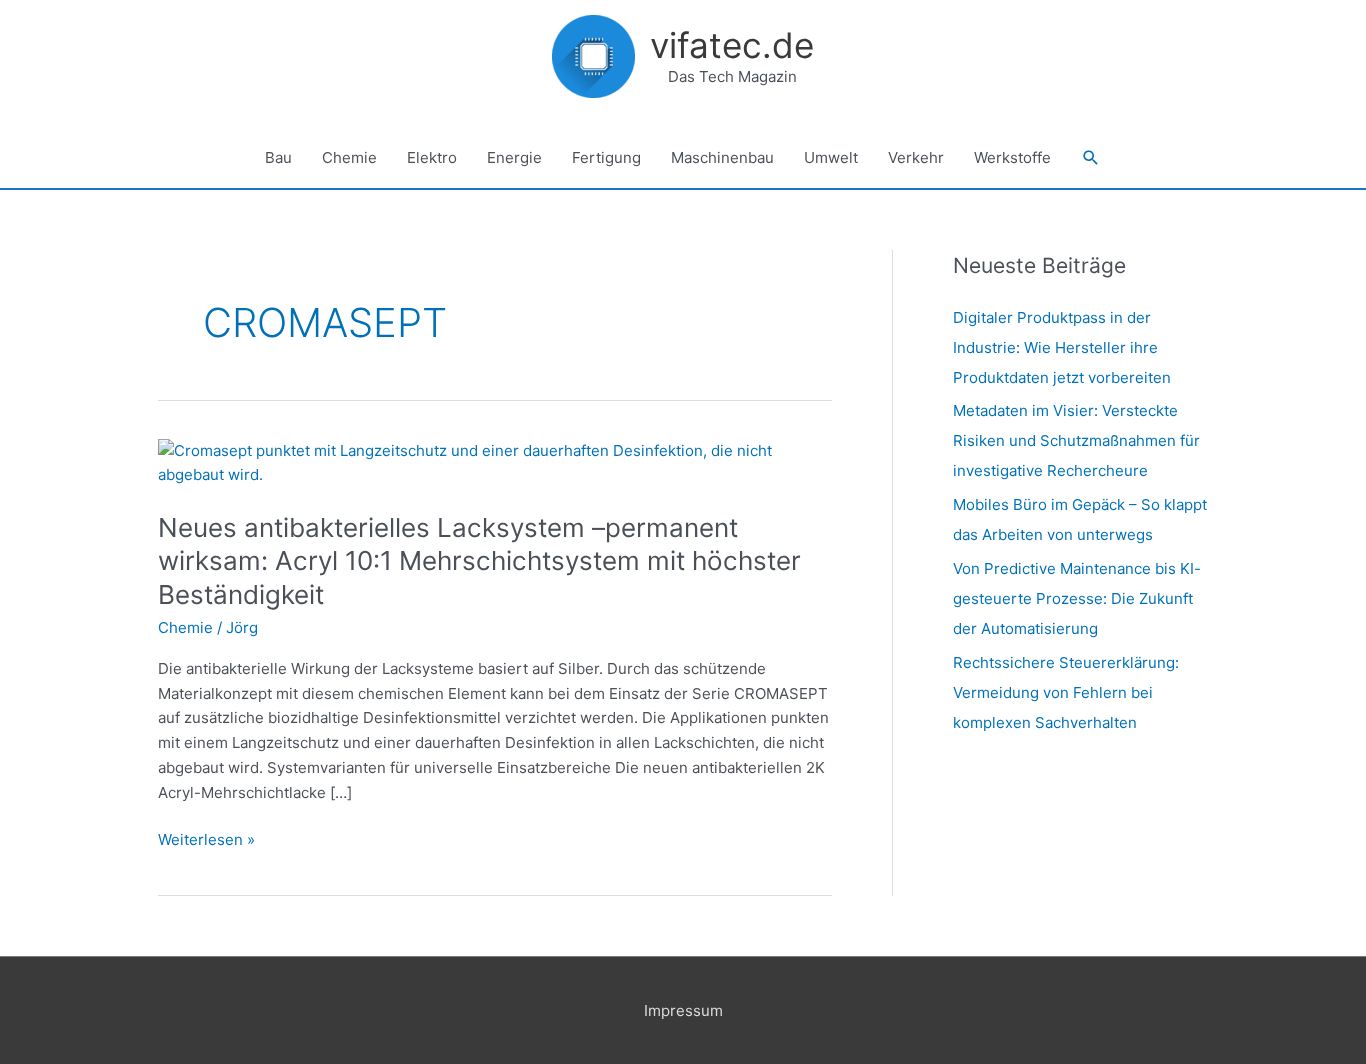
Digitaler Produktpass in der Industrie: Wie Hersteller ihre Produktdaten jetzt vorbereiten (1062, 347)
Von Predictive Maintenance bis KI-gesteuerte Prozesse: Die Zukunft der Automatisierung (1077, 598)
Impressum (683, 1010)
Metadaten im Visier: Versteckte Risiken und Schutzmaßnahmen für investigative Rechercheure (1076, 440)
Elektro (432, 157)
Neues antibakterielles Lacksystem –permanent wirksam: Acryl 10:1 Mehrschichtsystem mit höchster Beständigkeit (479, 561)
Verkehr (916, 157)
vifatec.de (732, 45)
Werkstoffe (1012, 157)
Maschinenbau (722, 157)
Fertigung (606, 157)
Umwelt (831, 157)
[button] (1091, 158)
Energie (514, 157)
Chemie (349, 157)
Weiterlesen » (206, 838)
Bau (278, 157)
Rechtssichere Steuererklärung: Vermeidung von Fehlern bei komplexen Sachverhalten (1066, 692)
